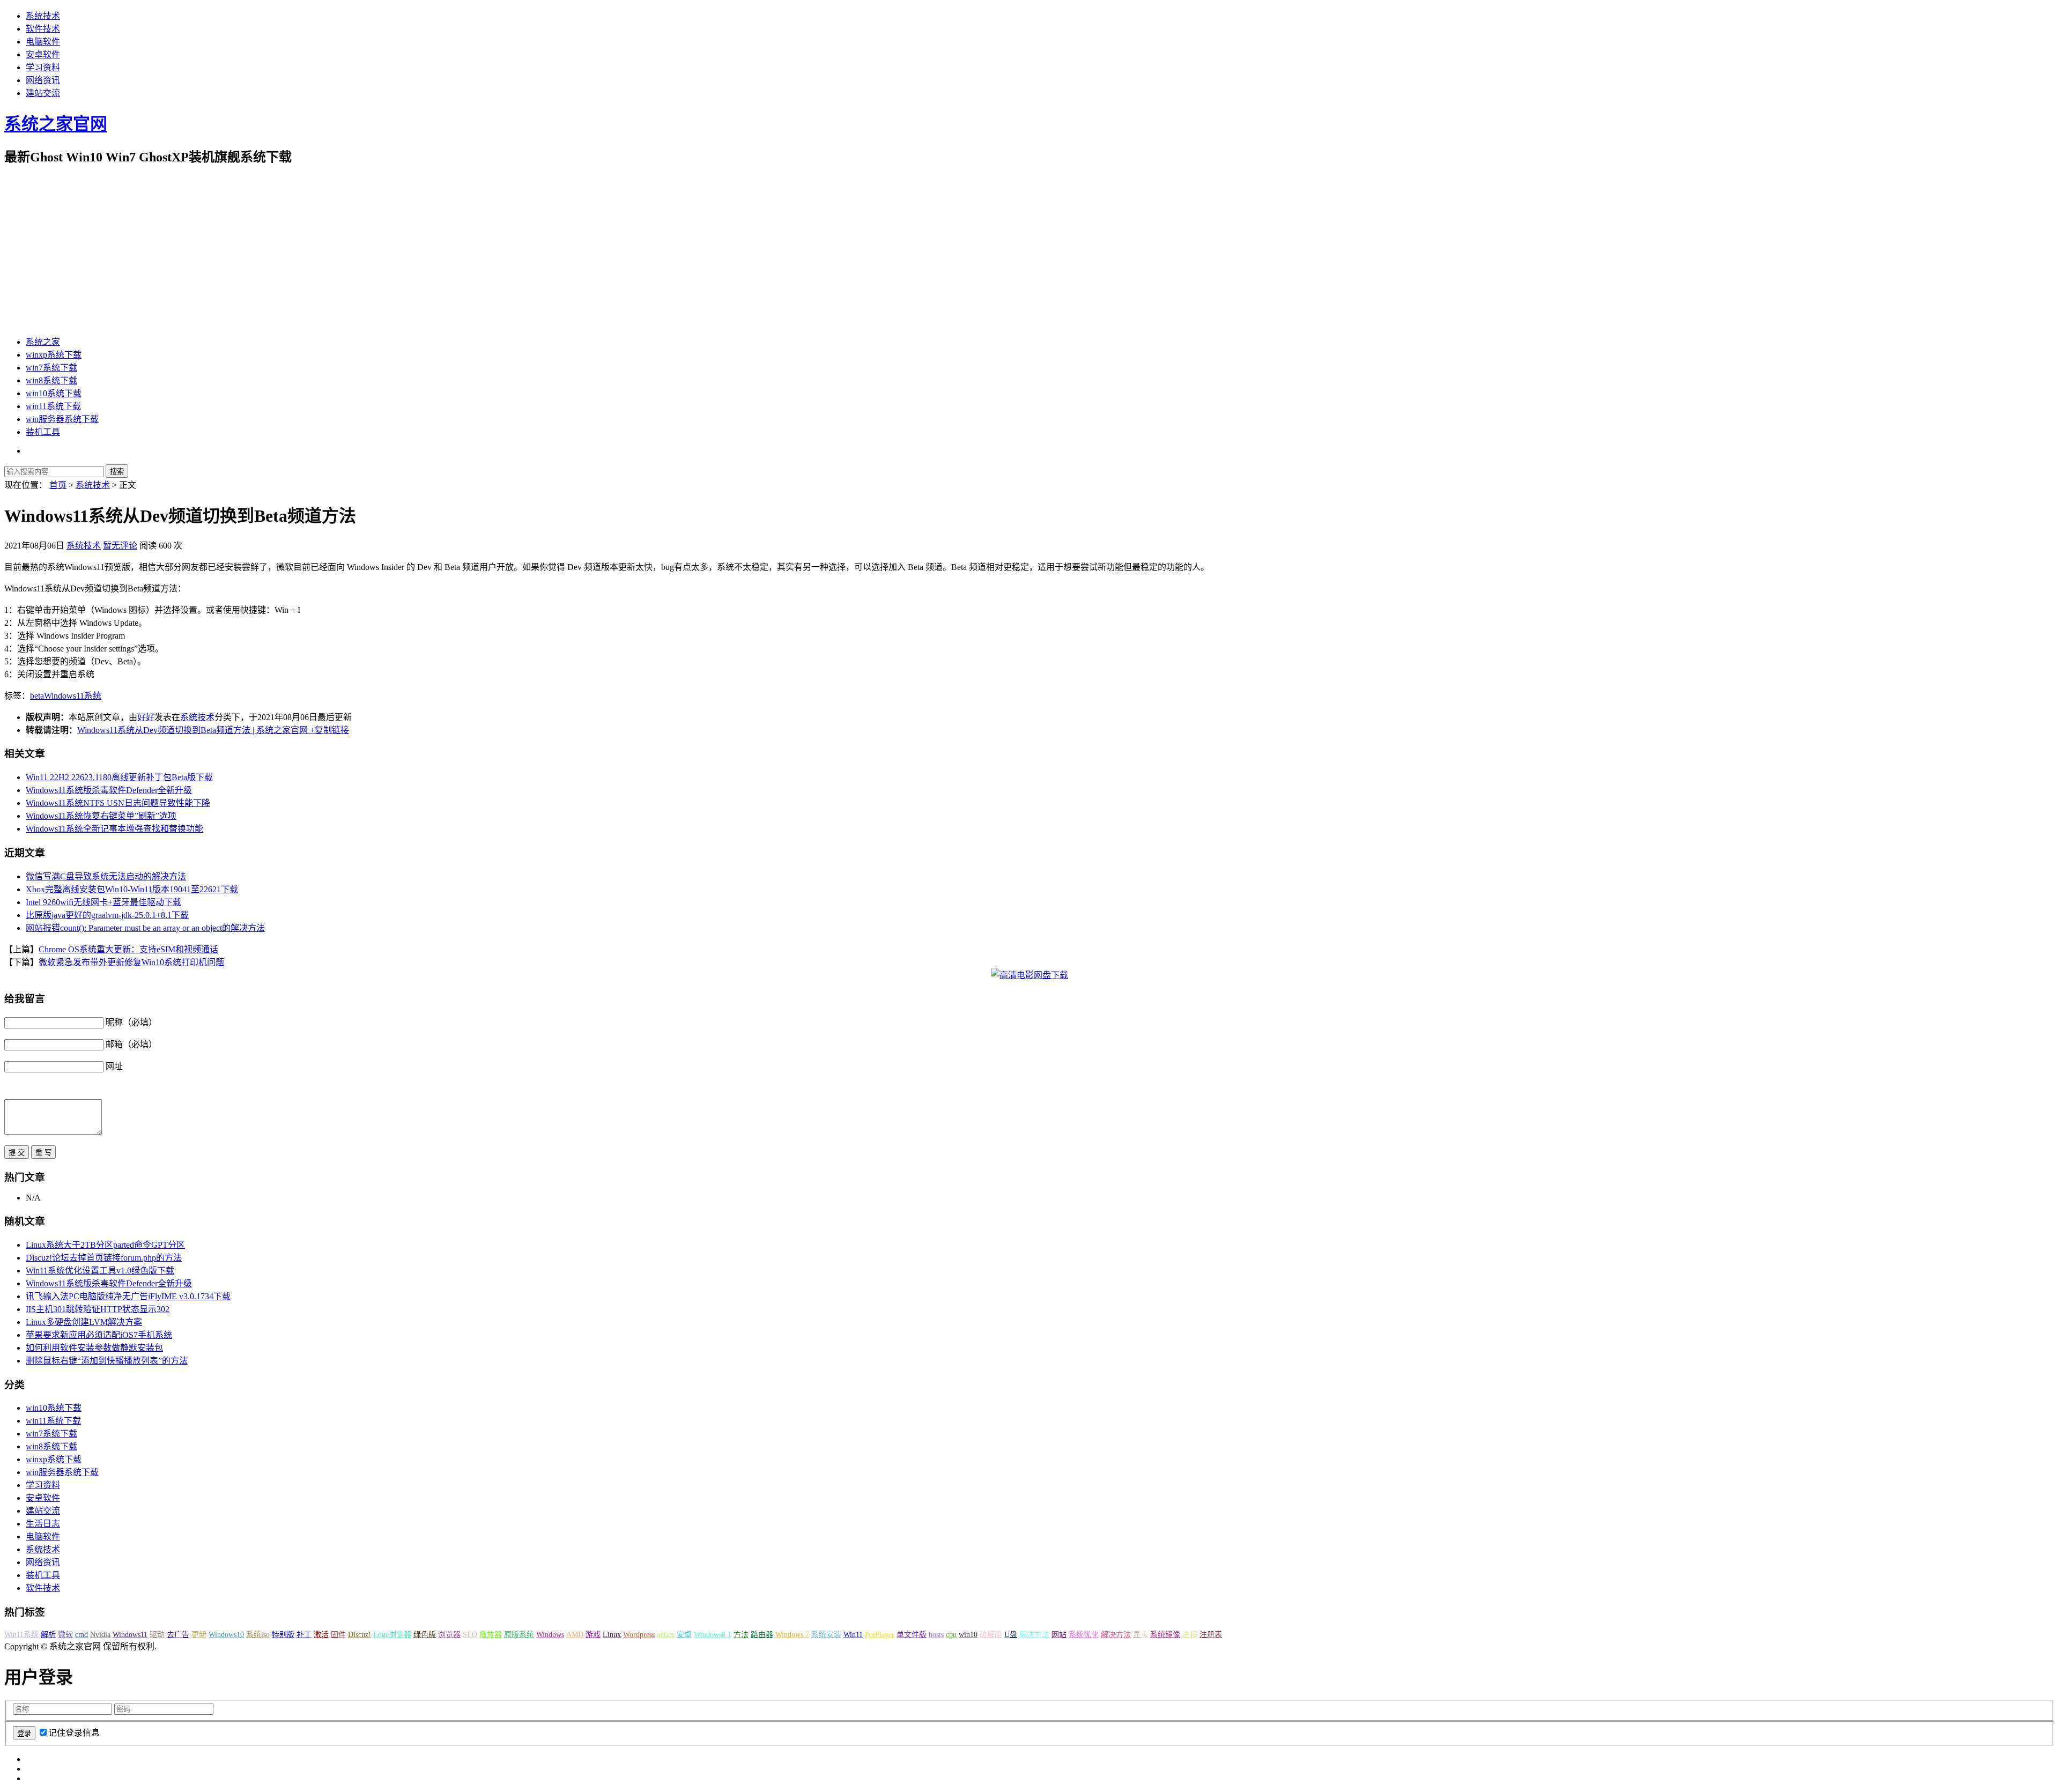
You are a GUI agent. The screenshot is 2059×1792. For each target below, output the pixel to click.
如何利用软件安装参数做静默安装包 (94, 1348)
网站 (1059, 1635)
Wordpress (639, 1635)
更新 (199, 1635)
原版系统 (519, 1635)
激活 (321, 1635)
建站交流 (43, 93)
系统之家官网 (56, 124)
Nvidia (100, 1635)
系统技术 (43, 16)
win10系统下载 (54, 393)
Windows (550, 1635)
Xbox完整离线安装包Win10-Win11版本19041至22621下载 (132, 889)
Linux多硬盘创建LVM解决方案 (84, 1322)
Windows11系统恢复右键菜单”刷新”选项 (101, 816)
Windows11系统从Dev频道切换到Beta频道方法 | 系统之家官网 (192, 730)
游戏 (593, 1635)
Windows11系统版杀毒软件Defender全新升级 (109, 790)
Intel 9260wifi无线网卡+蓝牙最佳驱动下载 (103, 902)
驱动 (157, 1635)
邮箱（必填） (131, 1044)
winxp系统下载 (54, 355)
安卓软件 (43, 54)
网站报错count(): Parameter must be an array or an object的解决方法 (145, 928)
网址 (114, 1066)
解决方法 (1034, 1635)
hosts (936, 1635)
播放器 (491, 1635)
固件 (338, 1635)
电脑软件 (43, 42)
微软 (65, 1635)
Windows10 (226, 1635)
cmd (82, 1635)
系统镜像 (1165, 1635)
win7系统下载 (51, 368)
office (666, 1635)
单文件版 (912, 1635)
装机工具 (43, 432)
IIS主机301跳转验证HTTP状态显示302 (98, 1309)
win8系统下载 (51, 380)
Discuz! (360, 1635)
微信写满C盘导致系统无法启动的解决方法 (106, 876)
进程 (1190, 1635)
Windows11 (130, 1635)
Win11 (853, 1635)
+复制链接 (328, 730)
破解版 (991, 1635)
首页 (58, 485)
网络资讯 (43, 80)
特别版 (283, 1635)
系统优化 (1084, 1635)
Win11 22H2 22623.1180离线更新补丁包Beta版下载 (119, 777)
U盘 (1011, 1635)
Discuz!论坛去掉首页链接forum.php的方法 (104, 1258)
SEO (470, 1635)
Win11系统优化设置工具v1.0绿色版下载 (100, 1271)
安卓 (684, 1635)
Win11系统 (21, 1635)
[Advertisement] (1029, 251)
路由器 (762, 1635)
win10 (968, 1635)
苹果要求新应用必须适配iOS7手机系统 (99, 1335)
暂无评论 (120, 546)
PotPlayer (880, 1635)
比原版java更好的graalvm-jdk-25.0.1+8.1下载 (107, 915)
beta (37, 696)
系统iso (258, 1635)
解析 (48, 1635)
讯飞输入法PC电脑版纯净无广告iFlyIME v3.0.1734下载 (128, 1296)
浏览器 (449, 1635)
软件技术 (43, 29)
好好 (146, 717)
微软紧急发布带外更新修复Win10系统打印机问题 (131, 962)
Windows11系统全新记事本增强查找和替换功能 (114, 829)
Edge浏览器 (392, 1635)
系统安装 (826, 1635)
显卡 (1140, 1635)
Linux (612, 1635)
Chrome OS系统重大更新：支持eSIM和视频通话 (128, 949)
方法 (741, 1635)
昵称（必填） (131, 1022)
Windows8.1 (713, 1635)
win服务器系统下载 (62, 419)
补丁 (304, 1635)
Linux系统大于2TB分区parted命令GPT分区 (105, 1245)
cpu (951, 1635)
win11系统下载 (53, 406)
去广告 (178, 1635)
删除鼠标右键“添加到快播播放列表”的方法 (107, 1361)
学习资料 (43, 67)
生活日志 (43, 1524)
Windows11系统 (73, 696)
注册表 (1211, 1635)
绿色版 (425, 1635)
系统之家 (43, 342)
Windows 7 (792, 1635)
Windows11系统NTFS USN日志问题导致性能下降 (118, 803)
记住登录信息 (74, 1733)
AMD (575, 1635)
